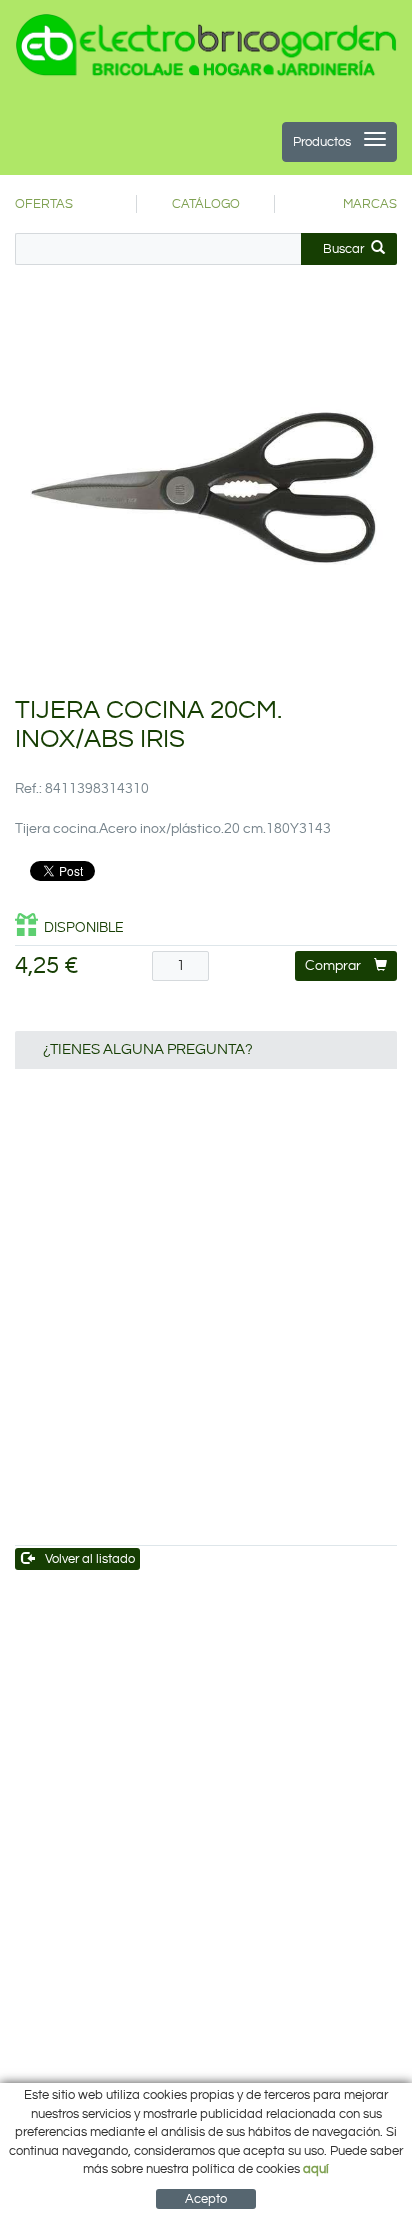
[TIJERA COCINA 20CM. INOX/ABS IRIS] (206, 486)
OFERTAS (44, 204)
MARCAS (370, 204)
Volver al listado (90, 1559)
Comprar (333, 966)
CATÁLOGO (206, 204)
